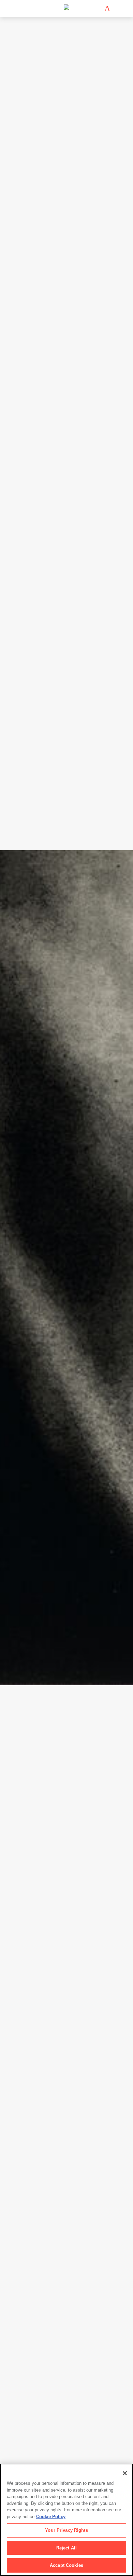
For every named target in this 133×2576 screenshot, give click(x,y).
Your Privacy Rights (66, 2530)
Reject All (66, 2548)
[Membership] (97, 9)
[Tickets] (107, 9)
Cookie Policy (51, 2517)
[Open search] (117, 9)
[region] (66, 2520)
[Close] (125, 2473)
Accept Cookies (66, 2565)
